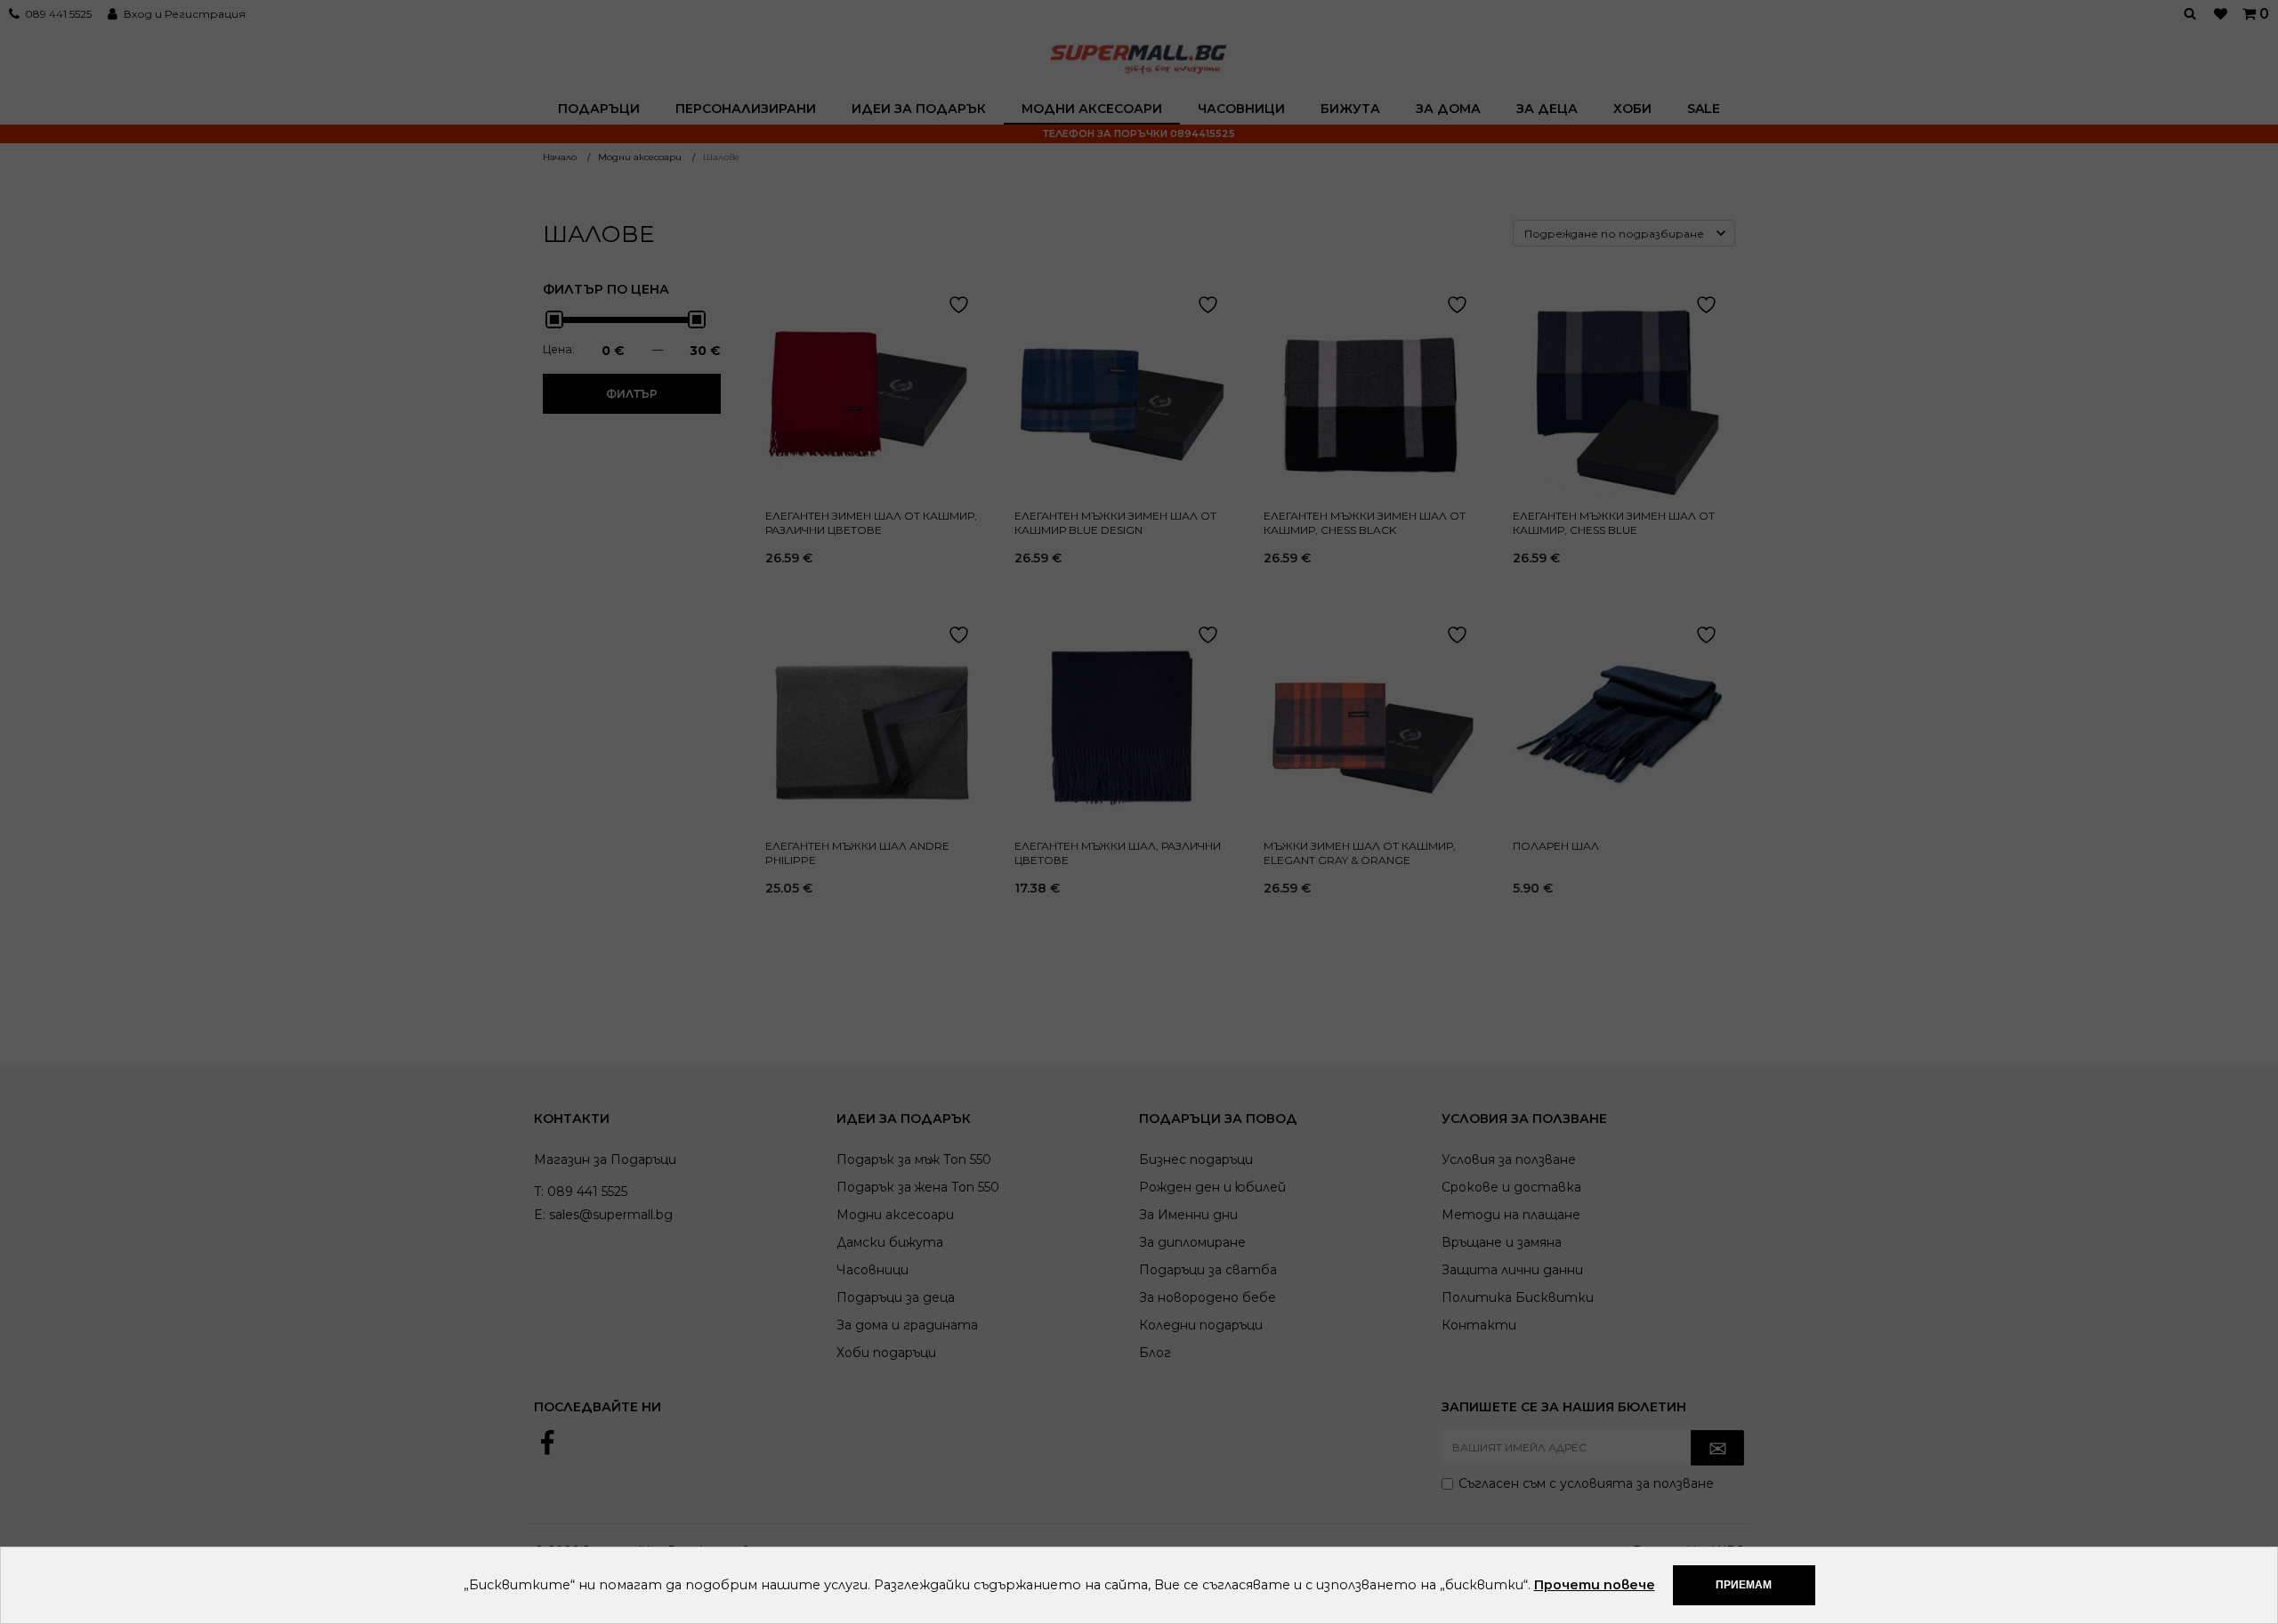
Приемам (1744, 1585)
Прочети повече (1595, 1585)
